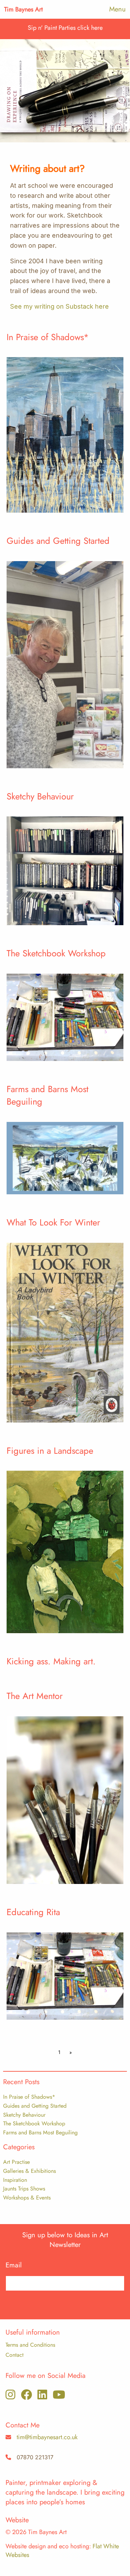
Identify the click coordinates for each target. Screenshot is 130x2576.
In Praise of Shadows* (29, 2097)
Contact (15, 2355)
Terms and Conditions (30, 2345)
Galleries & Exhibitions (29, 2171)
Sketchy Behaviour (24, 2115)
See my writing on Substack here (59, 306)
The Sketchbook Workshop (34, 2123)
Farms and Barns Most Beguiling (40, 2132)
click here (90, 28)
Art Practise (16, 2162)
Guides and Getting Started (35, 2106)
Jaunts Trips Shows (24, 2189)
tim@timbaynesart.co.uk (47, 2437)
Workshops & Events (27, 2198)
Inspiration (15, 2180)
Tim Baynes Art (23, 9)
